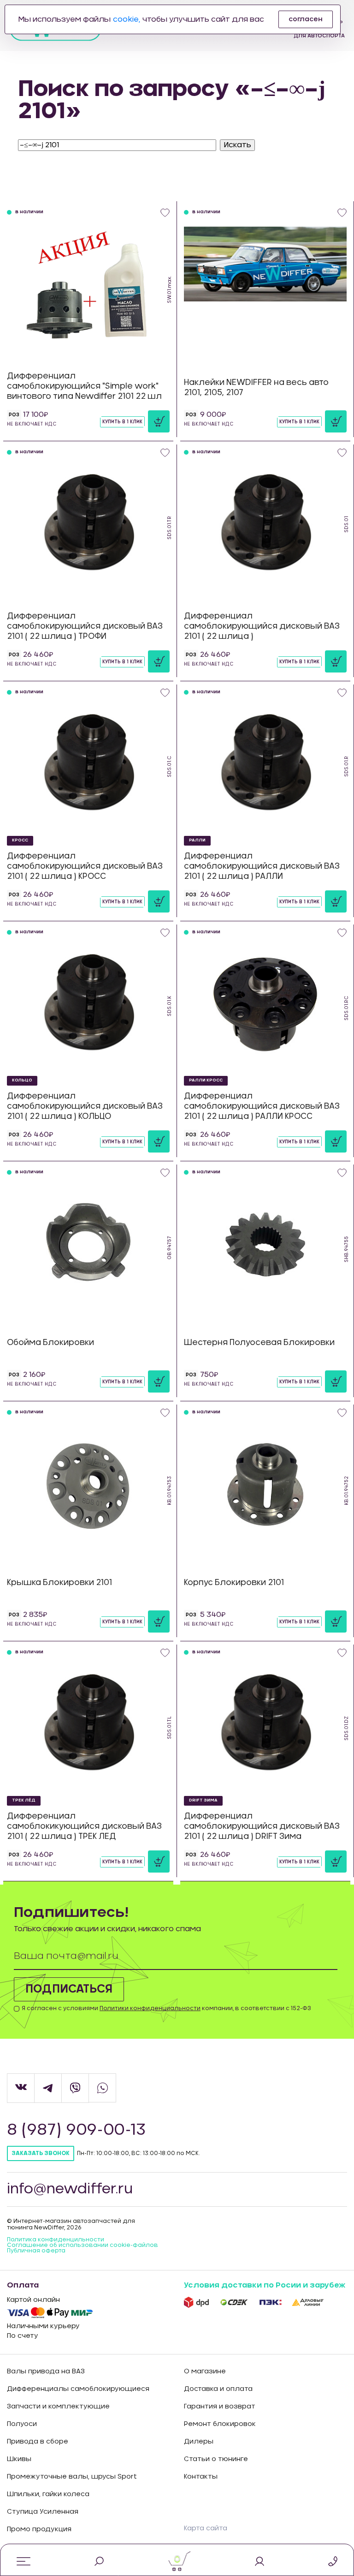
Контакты (201, 2477)
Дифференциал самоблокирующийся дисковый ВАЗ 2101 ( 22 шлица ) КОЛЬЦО (85, 1106)
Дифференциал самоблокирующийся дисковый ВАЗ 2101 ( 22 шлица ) (262, 626)
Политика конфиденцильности (56, 2240)
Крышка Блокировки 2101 (59, 1582)
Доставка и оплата (218, 2389)
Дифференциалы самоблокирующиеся (78, 2389)
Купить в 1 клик (122, 422)
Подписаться (69, 1989)
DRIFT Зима (203, 1800)
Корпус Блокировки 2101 (234, 1582)
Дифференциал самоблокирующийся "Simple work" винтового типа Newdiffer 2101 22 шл (84, 386)
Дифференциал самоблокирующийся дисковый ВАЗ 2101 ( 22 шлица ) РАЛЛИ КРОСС (262, 1106)
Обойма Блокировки (50, 1342)
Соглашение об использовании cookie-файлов (83, 2245)
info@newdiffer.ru (70, 2189)
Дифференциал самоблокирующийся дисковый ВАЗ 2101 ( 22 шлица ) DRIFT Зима (262, 1826)
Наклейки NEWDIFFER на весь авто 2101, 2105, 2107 (256, 387)
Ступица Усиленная (43, 2512)
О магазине (205, 2372)
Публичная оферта (36, 2251)
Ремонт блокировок (220, 2424)
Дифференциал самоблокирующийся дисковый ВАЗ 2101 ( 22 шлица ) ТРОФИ (85, 626)
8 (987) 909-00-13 (76, 2130)
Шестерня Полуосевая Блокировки (259, 1342)
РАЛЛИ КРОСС (206, 1080)
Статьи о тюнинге (216, 2459)
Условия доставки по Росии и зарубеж (265, 2285)
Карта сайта (206, 2528)
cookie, (127, 19)
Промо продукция (39, 2529)
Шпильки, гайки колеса (48, 2494)
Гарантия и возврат (220, 2407)
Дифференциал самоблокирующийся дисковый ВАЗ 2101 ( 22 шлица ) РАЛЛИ (262, 866)
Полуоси (22, 2424)
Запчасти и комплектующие (58, 2407)
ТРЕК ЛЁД (24, 1800)
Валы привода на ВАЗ (46, 2372)
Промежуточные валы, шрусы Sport (72, 2477)
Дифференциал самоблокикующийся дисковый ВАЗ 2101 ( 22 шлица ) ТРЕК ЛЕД (84, 1826)
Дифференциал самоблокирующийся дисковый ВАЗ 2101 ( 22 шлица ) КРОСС (85, 866)
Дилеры (199, 2442)
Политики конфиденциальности (150, 2008)
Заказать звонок (41, 2153)
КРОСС (20, 840)
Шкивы (19, 2459)
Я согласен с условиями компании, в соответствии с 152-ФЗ (166, 2008)
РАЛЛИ (197, 840)
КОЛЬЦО (22, 1080)
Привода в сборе (38, 2442)
